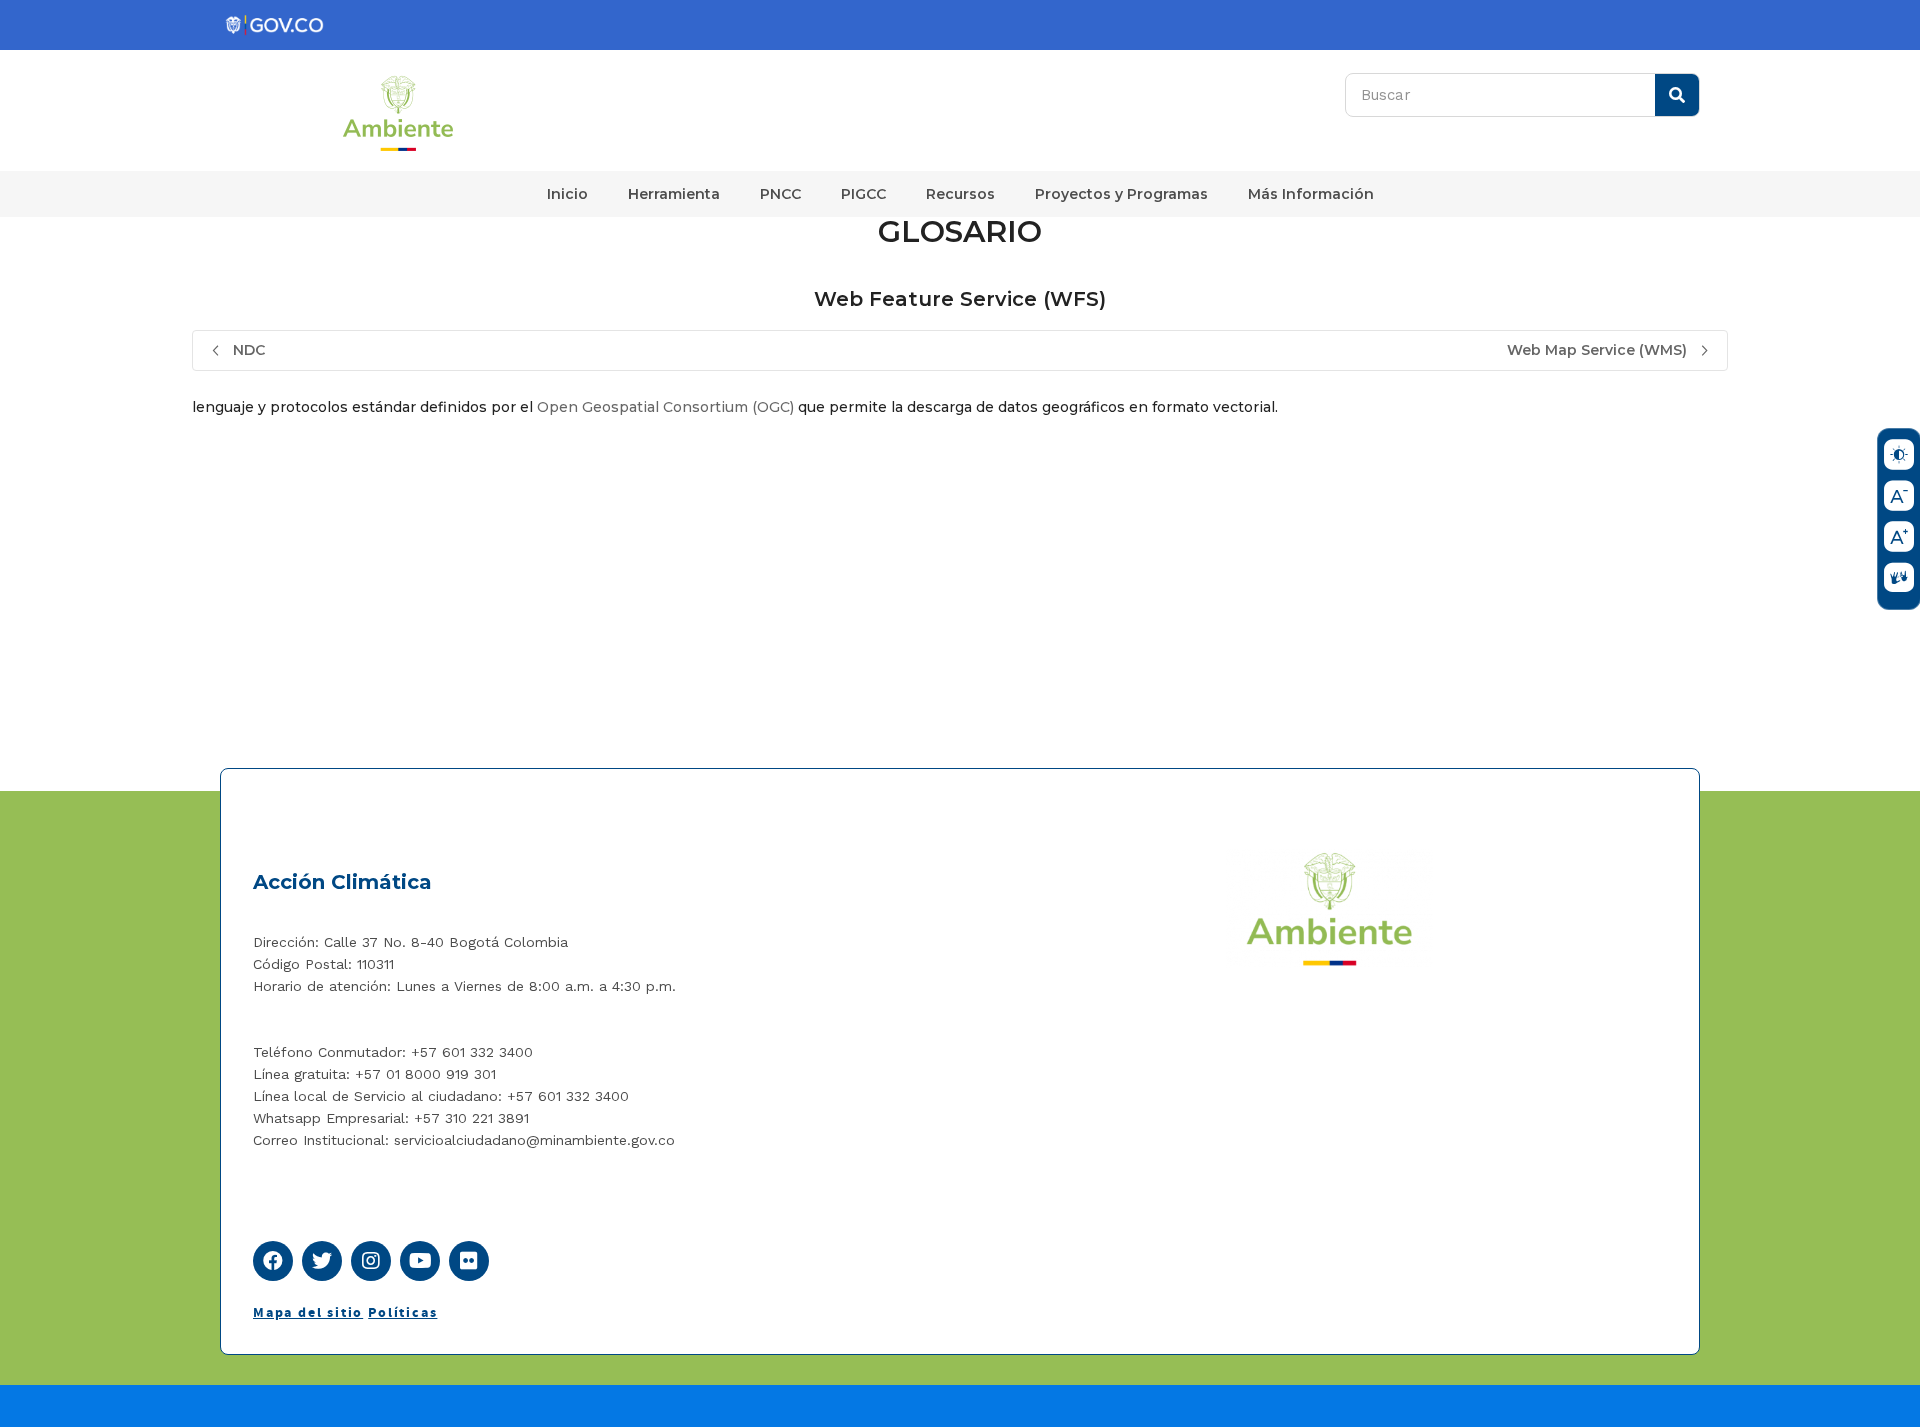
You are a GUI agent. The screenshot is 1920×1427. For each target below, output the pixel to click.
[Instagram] (371, 1261)
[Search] (1677, 95)
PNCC (780, 194)
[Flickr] (469, 1261)
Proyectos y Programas (1121, 194)
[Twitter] (322, 1261)
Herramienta (674, 194)
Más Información (1311, 194)
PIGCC (863, 194)
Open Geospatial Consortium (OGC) (665, 407)
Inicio (567, 194)
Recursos (960, 194)
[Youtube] (420, 1261)
